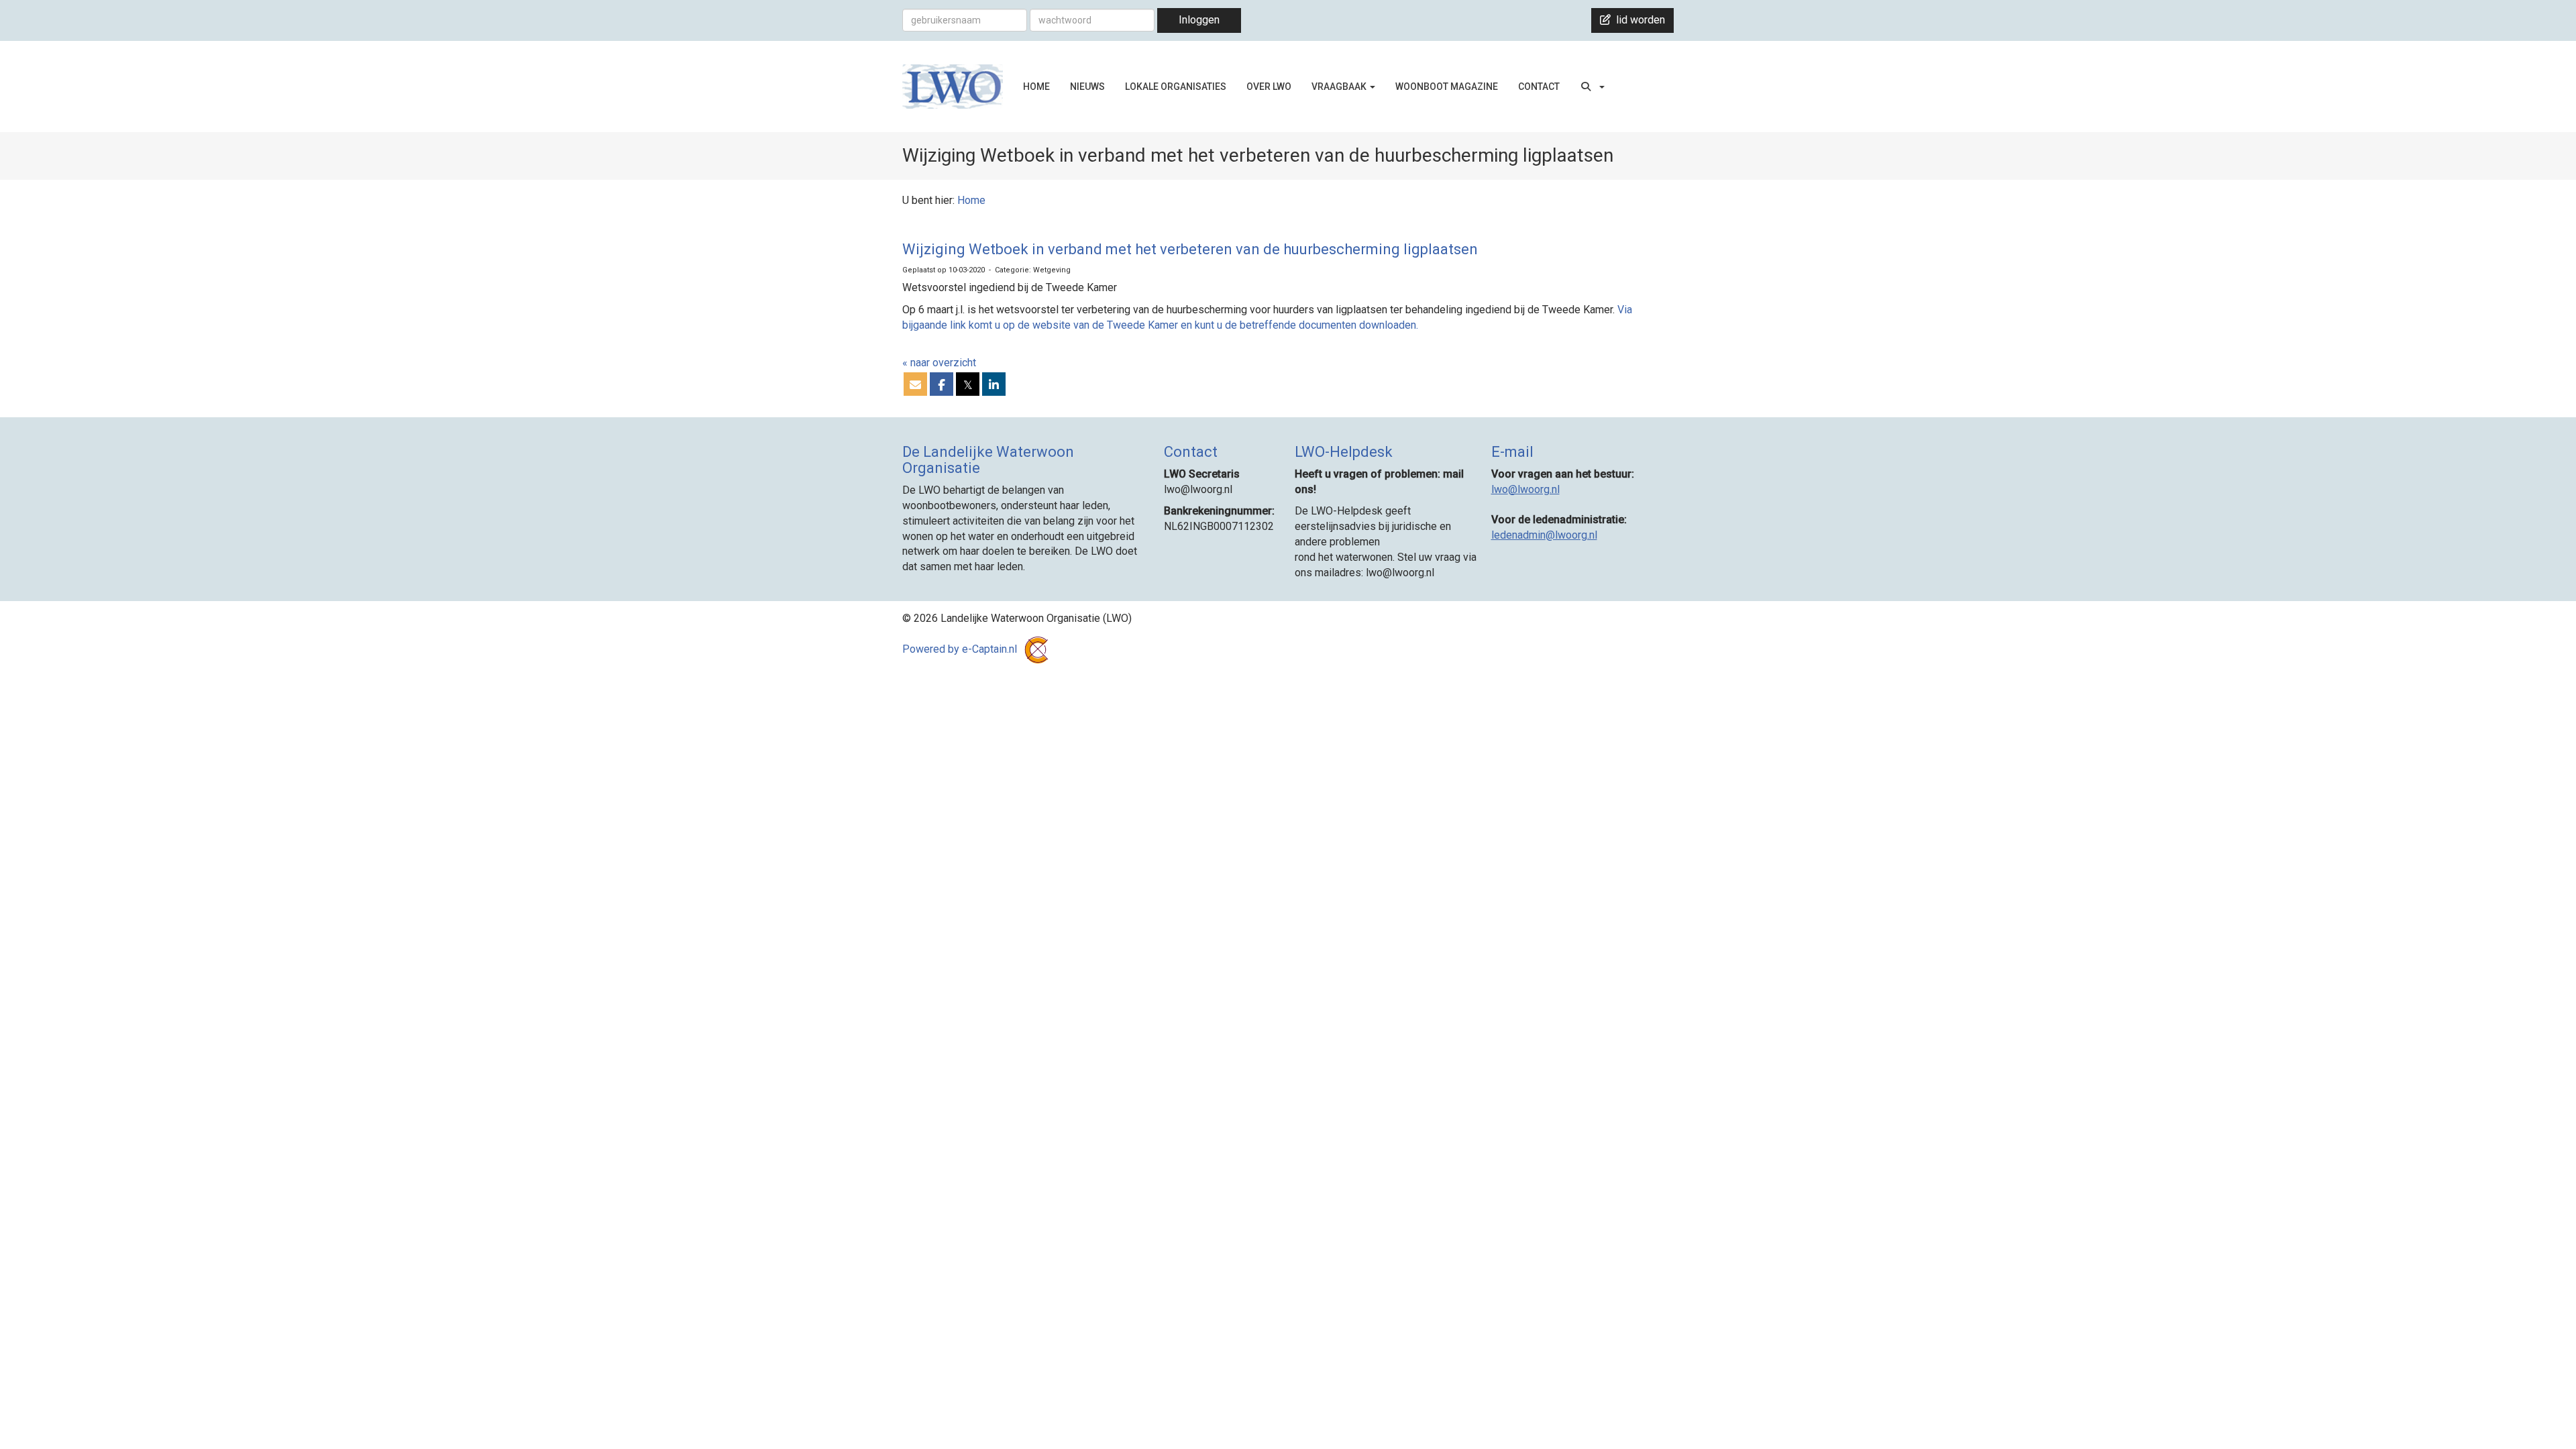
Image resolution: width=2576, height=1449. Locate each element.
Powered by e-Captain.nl (961, 649)
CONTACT (1539, 87)
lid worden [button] (1638, 20)
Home (971, 200)
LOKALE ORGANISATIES (1176, 87)
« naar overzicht (939, 363)
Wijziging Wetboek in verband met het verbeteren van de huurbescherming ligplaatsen (1190, 249)
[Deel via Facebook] (942, 385)
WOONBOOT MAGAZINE (1447, 87)
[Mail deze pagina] (915, 385)
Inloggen (1199, 20)
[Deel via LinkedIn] (994, 385)
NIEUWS (1087, 87)
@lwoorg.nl (1525, 489)
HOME (1036, 87)
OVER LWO (1269, 87)
